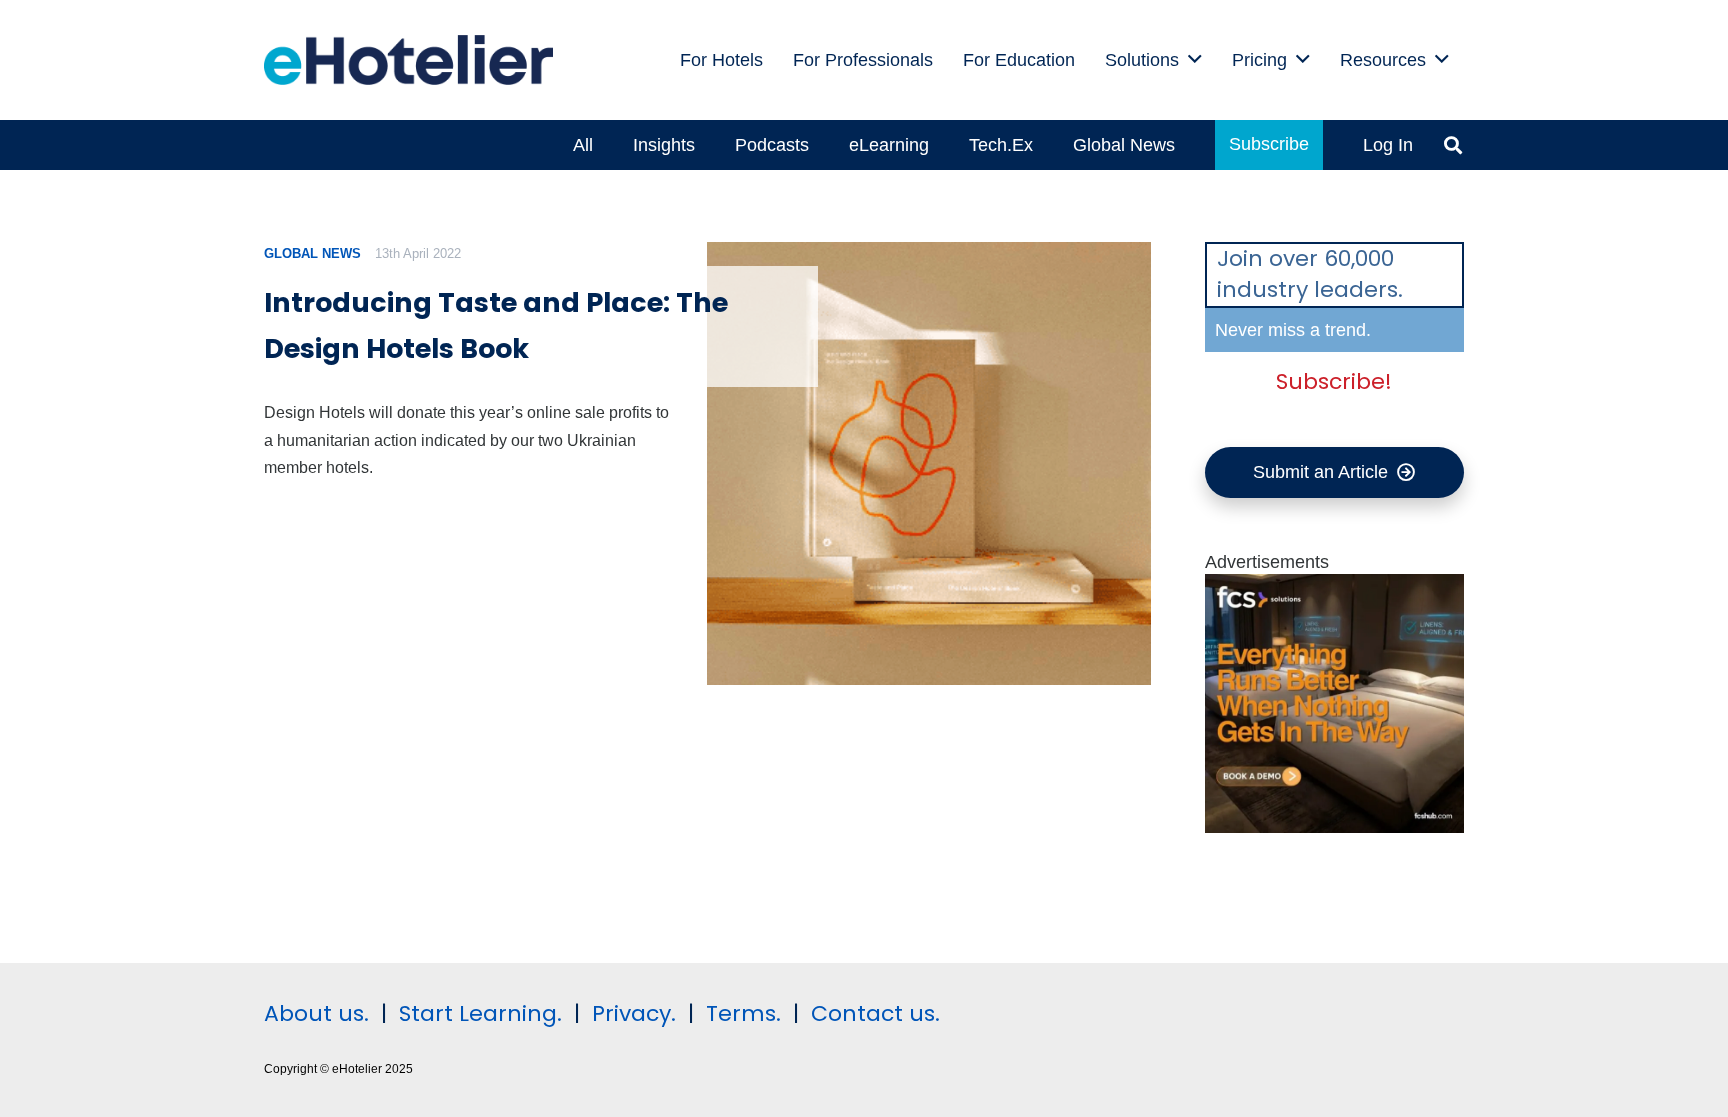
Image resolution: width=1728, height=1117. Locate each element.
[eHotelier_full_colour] (408, 60)
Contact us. (875, 1013)
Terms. (743, 1013)
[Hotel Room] (1335, 827)
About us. (316, 1013)
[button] (1195, 60)
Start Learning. (477, 1013)
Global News (312, 253)
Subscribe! (1334, 381)
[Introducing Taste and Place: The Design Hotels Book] (928, 463)
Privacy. (634, 1013)
